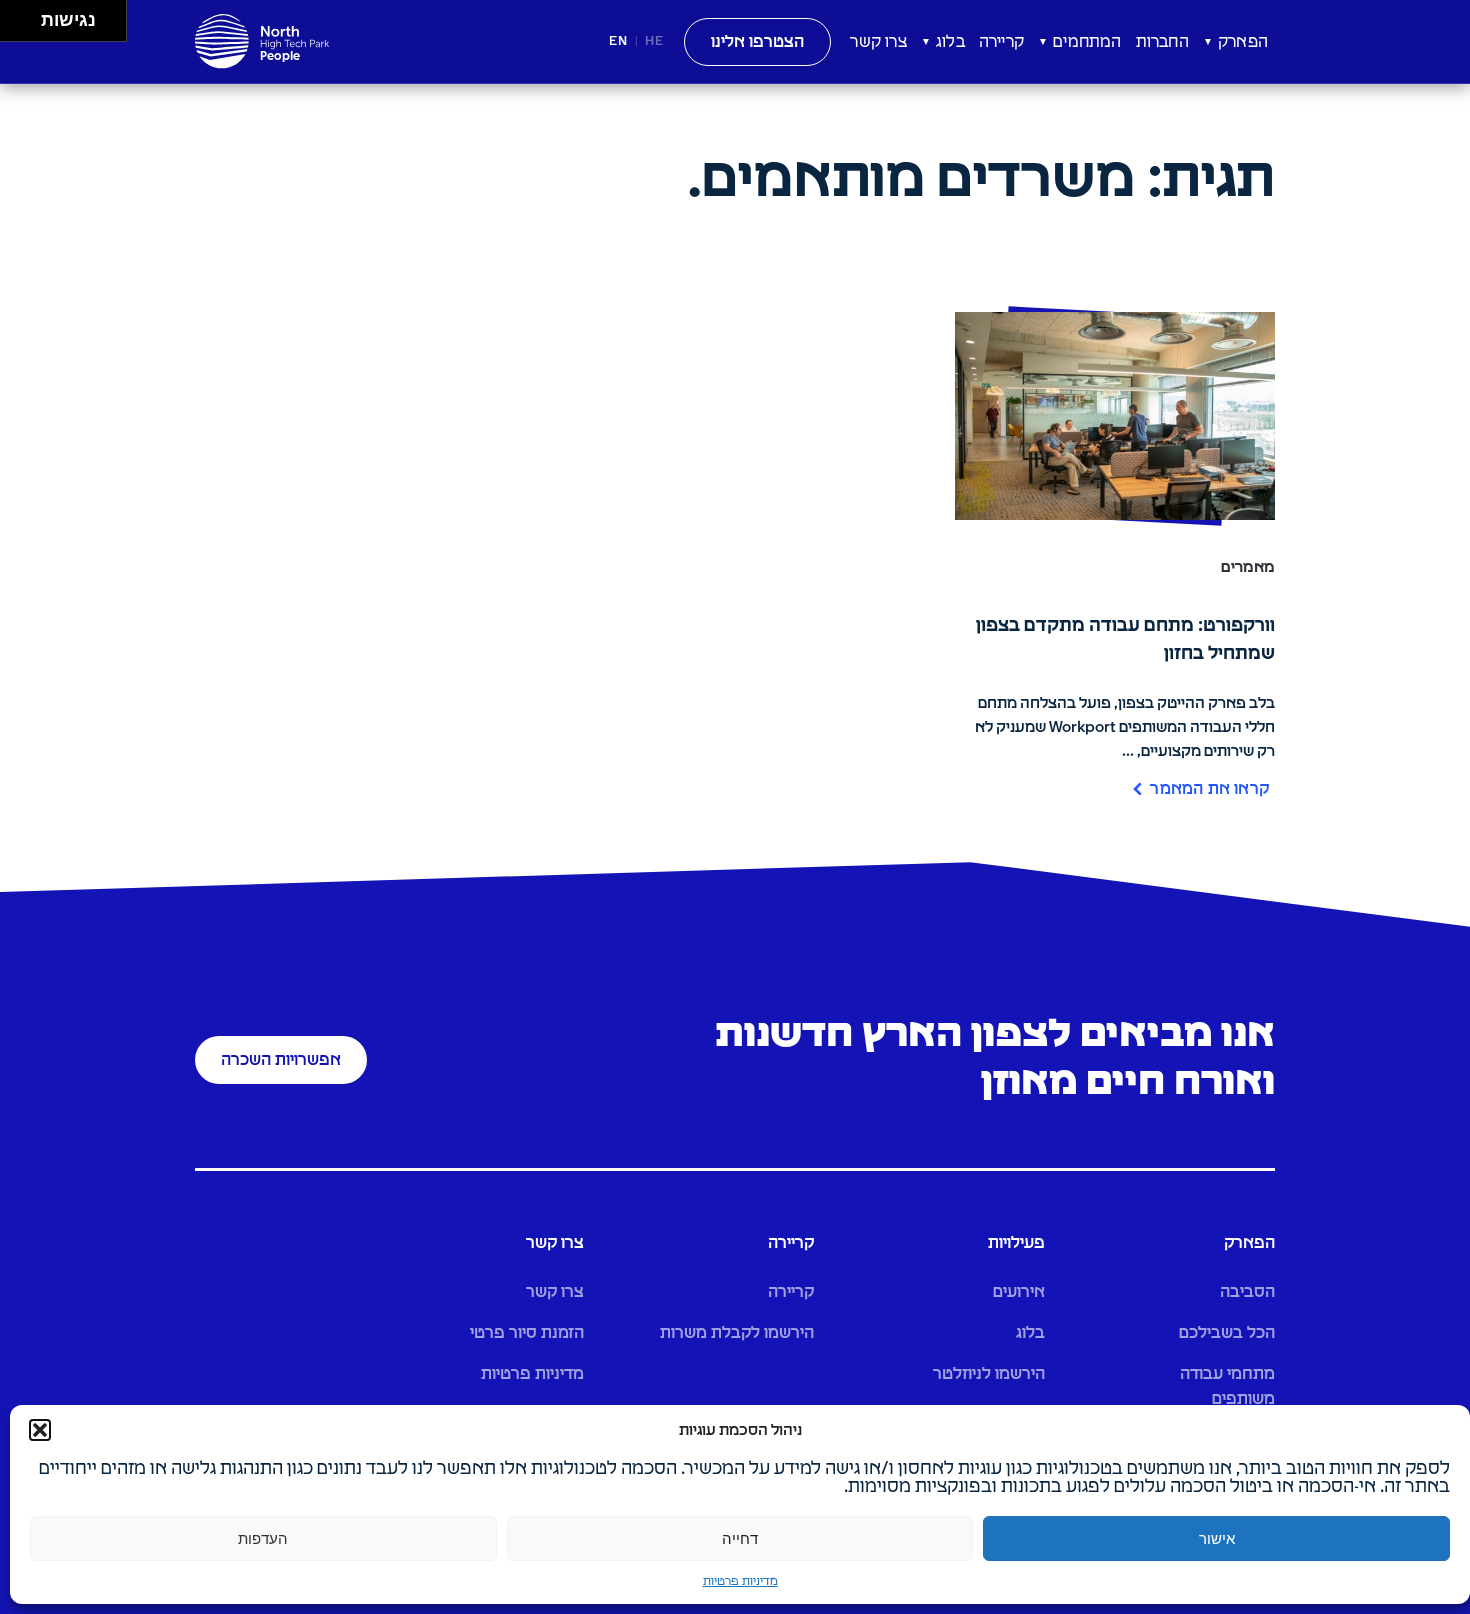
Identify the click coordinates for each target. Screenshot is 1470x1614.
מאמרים (1248, 567)
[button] (40, 1430)
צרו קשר (878, 42)
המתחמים (1087, 42)
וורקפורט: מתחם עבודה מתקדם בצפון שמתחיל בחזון (1125, 640)
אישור (1217, 1538)
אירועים (1019, 1292)
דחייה (740, 1538)
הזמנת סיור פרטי (527, 1333)
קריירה (1001, 42)
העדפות (263, 1538)
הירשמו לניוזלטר (989, 1374)
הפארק (1243, 42)
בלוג (950, 42)
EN (618, 41)
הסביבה (1247, 1292)
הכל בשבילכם (1227, 1333)
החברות (1162, 42)
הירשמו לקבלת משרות (737, 1333)
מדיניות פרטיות (740, 1582)
